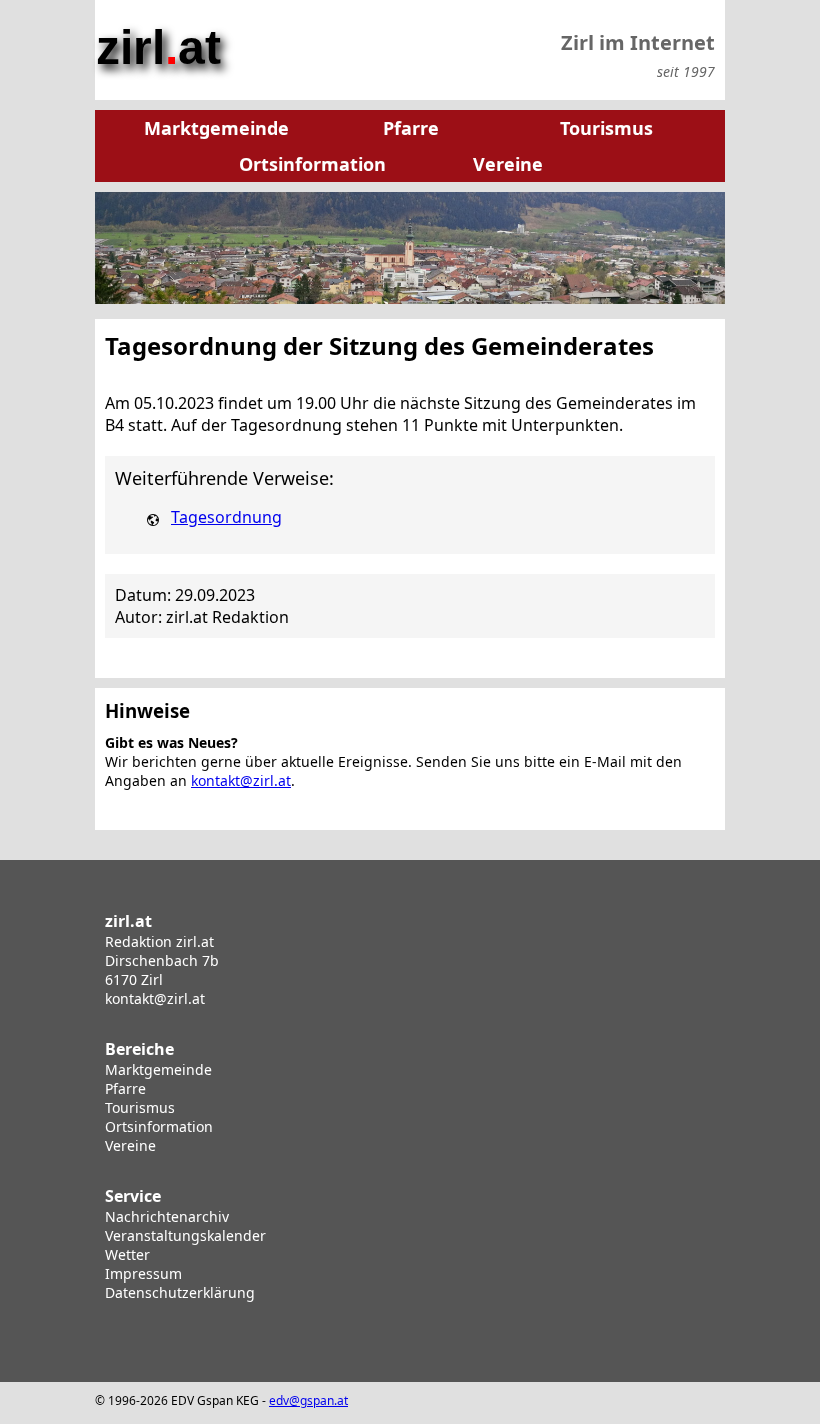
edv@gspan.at (308, 1400)
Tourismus (140, 1107)
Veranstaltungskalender (185, 1235)
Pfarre (125, 1088)
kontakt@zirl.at (241, 780)
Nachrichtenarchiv (167, 1216)
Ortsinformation (159, 1126)
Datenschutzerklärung (180, 1292)
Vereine (130, 1145)
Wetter (127, 1254)
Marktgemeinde (158, 1069)
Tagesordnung (226, 517)
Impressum (143, 1273)
